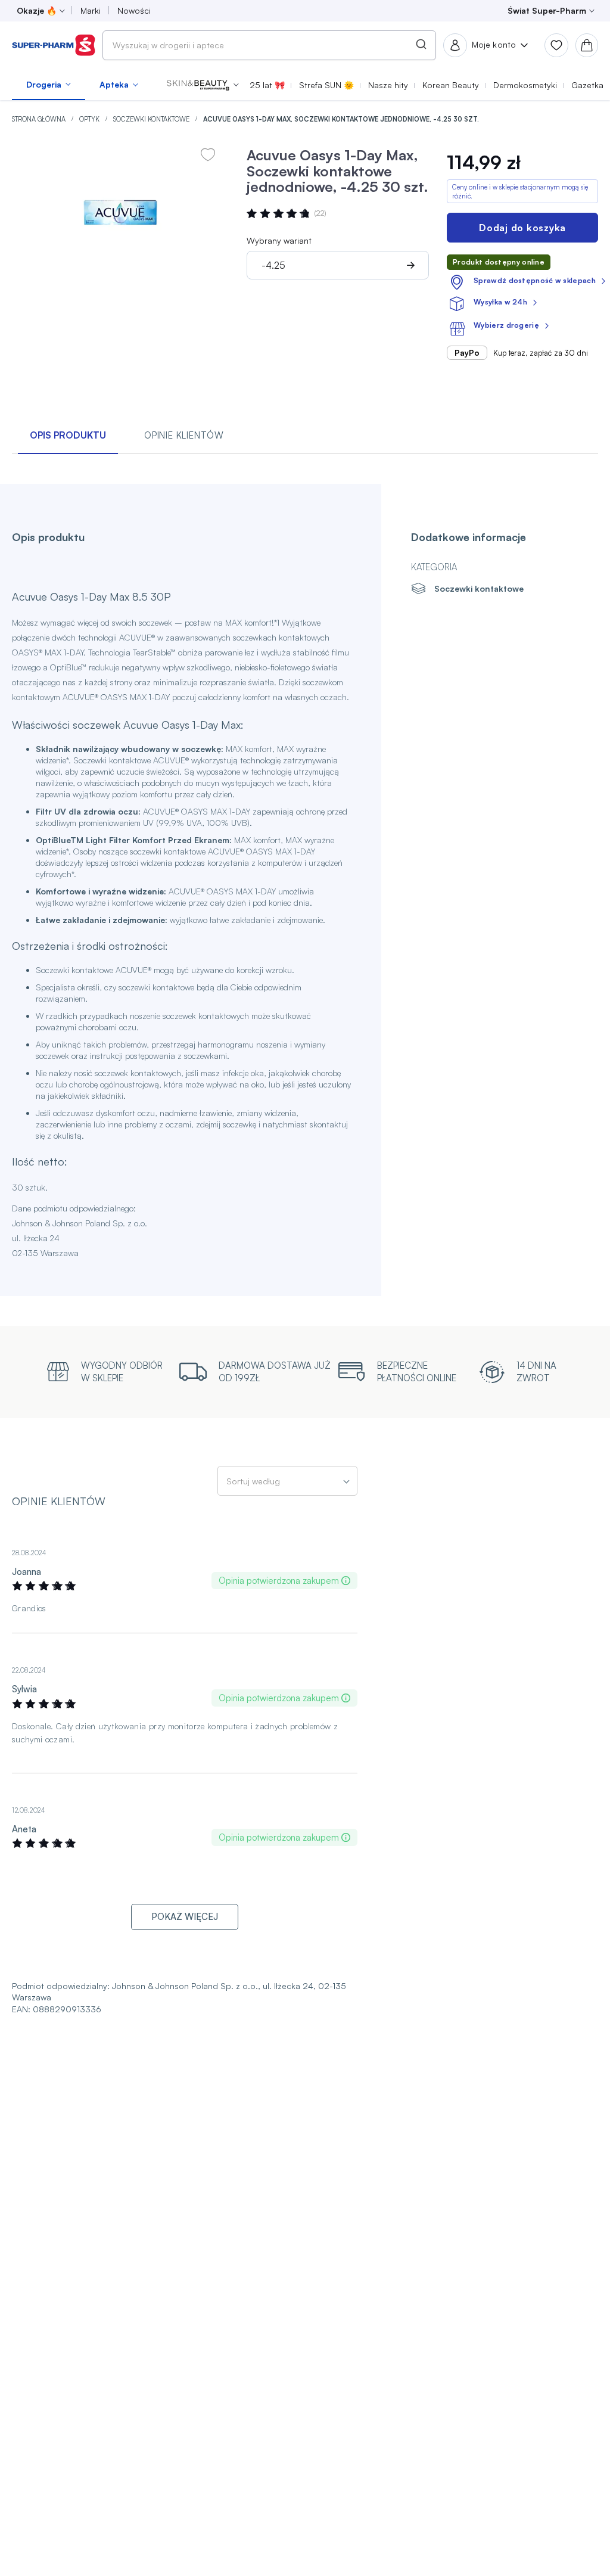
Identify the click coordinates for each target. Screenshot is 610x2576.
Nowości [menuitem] (134, 10)
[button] (203, 85)
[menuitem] (49, 85)
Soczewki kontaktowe (152, 119)
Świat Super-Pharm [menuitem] (547, 10)
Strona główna (40, 119)
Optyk (90, 119)
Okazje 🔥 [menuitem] (37, 10)
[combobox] (269, 45)
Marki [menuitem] (91, 10)
